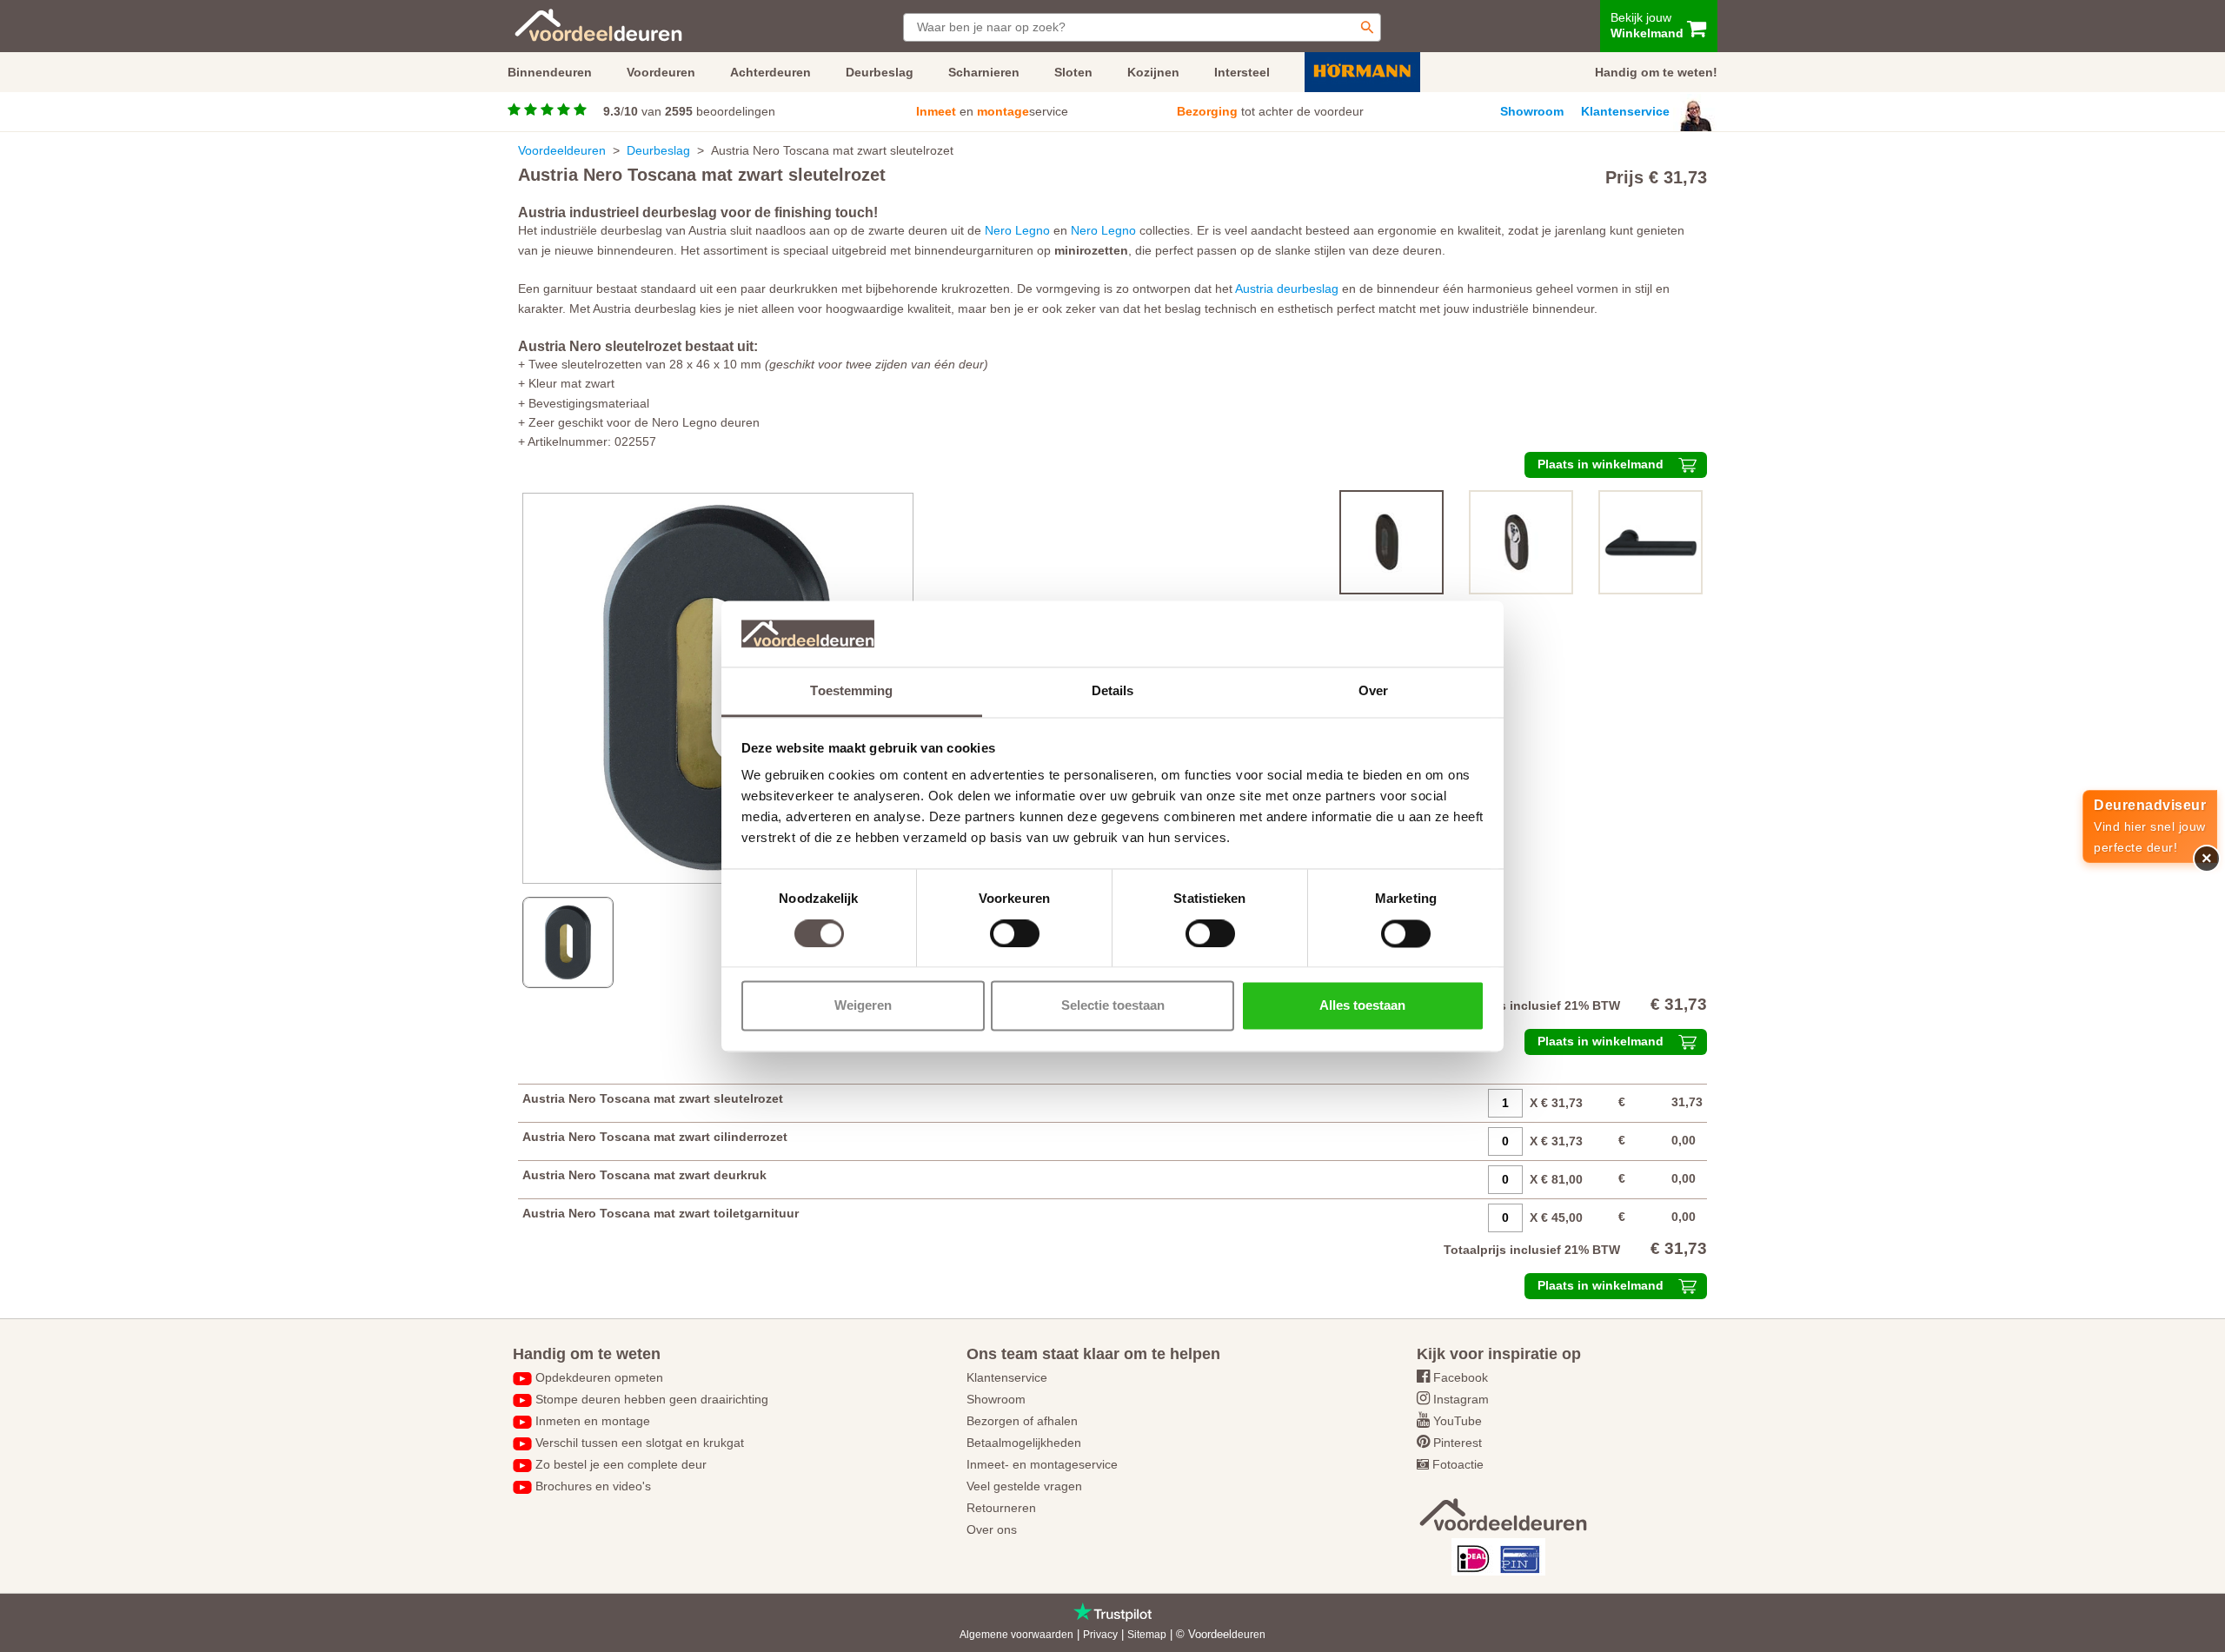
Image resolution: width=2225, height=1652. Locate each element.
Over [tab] (1373, 691)
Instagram (1461, 1399)
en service (992, 111)
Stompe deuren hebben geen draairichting (652, 1399)
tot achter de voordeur (1270, 111)
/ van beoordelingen (689, 111)
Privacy (1100, 1635)
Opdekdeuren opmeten (599, 1377)
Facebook (1461, 1377)
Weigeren (863, 1006)
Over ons (992, 1529)
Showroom (1532, 111)
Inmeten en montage (593, 1421)
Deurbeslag (658, 150)
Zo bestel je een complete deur (621, 1464)
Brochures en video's (593, 1486)
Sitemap (1147, 1635)
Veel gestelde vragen (1024, 1486)
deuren (1249, 1635)
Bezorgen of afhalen (1022, 1421)
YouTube (1458, 1421)
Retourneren (1001, 1508)
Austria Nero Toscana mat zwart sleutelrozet (653, 1098)
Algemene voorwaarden (1016, 1635)
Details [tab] (1113, 691)
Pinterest (1458, 1443)
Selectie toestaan (1113, 1006)
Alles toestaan (1362, 1006)
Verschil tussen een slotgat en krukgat (640, 1443)
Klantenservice (1625, 111)
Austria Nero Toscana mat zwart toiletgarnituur (661, 1213)
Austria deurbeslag (1287, 289)
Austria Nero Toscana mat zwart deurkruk (644, 1175)
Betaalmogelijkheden (1024, 1443)
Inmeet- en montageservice (1042, 1464)
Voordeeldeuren (562, 150)
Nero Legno (1017, 230)
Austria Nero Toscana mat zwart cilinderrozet (655, 1137)
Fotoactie (1458, 1464)
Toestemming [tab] (851, 691)
